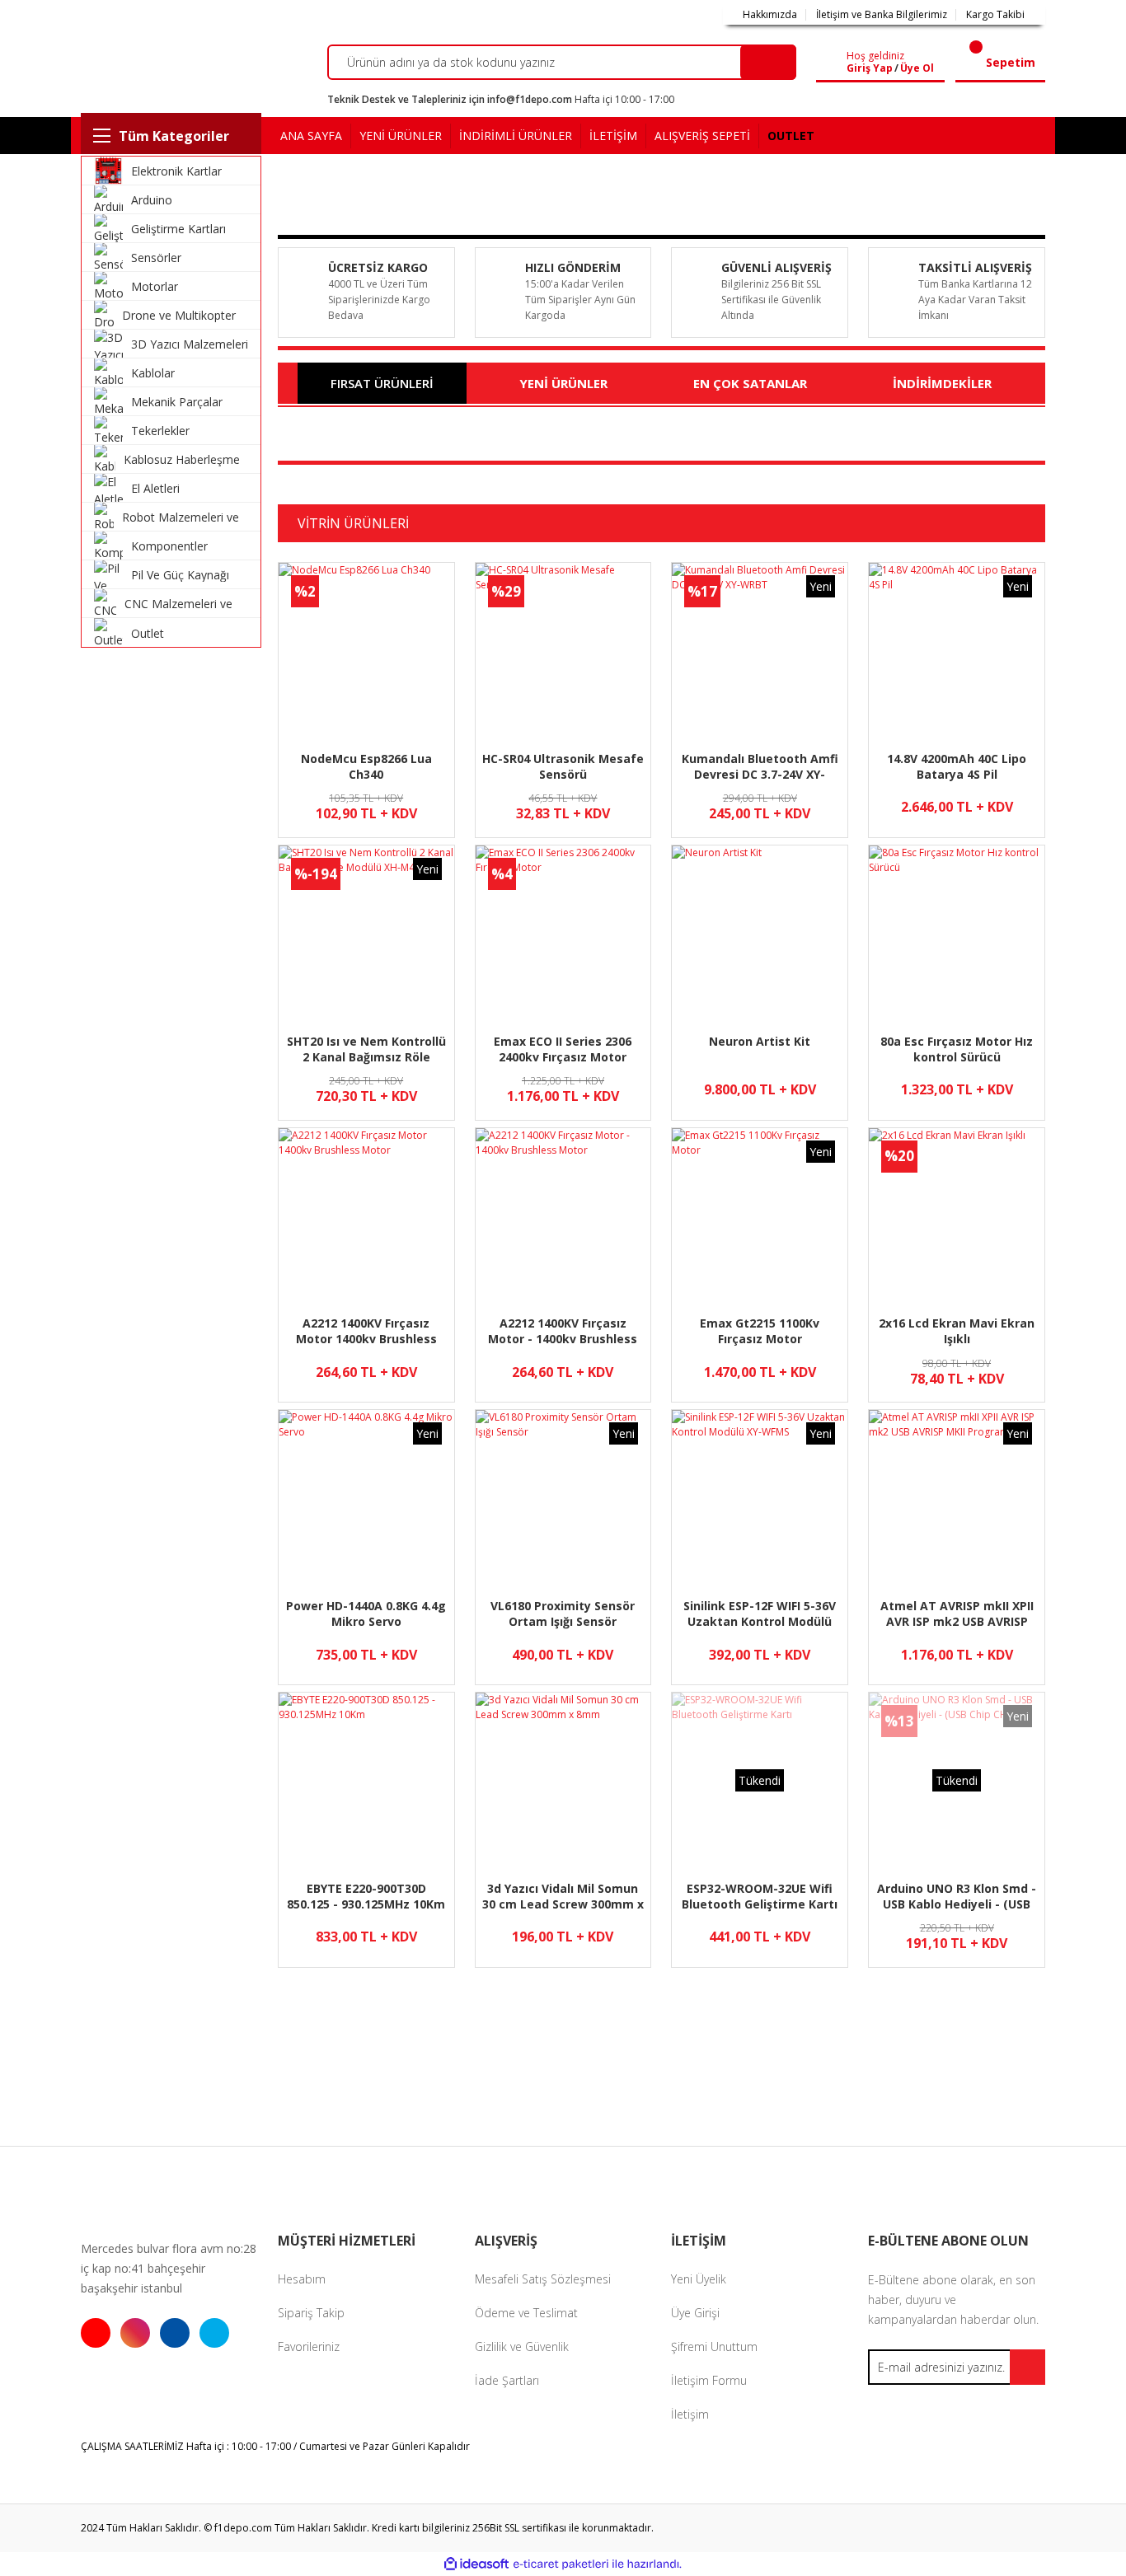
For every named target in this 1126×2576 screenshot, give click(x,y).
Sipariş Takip (311, 2313)
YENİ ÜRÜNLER (401, 136)
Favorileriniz (309, 2347)
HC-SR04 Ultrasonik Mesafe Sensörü (563, 766)
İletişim (690, 2414)
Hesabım (302, 2279)
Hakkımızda (770, 15)
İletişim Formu (709, 2380)
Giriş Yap (870, 68)
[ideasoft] (476, 2564)
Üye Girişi (695, 2313)
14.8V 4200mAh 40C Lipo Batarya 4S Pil (957, 766)
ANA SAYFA (311, 136)
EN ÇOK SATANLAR (750, 383)
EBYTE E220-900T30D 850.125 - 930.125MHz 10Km (366, 1896)
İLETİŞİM (613, 136)
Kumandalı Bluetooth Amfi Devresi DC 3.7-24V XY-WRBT (760, 767)
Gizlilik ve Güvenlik (522, 2347)
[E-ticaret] (561, 2564)
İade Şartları (507, 2380)
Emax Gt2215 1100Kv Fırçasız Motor (760, 1331)
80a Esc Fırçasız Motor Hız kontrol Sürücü (957, 1049)
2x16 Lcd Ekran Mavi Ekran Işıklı (957, 1331)
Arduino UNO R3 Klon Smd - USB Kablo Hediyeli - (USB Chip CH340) (957, 1897)
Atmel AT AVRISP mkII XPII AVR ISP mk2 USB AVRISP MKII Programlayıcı (957, 1614)
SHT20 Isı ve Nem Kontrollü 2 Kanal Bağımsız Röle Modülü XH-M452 (366, 1049)
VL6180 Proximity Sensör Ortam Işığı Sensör (563, 1614)
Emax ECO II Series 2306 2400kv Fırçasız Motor (563, 1049)
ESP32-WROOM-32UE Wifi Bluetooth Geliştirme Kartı (760, 1896)
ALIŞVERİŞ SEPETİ (702, 136)
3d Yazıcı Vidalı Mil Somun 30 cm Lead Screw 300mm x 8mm (563, 1897)
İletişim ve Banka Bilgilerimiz (882, 15)
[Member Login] (835, 63)
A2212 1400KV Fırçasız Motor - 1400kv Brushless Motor (563, 1331)
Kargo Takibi (995, 15)
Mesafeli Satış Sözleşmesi (543, 2279)
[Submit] (1027, 2367)
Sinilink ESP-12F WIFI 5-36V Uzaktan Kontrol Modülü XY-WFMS (760, 1614)
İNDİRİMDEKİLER (942, 383)
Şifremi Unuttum (714, 2347)
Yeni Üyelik (699, 2279)
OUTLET (791, 136)
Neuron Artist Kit (760, 1041)
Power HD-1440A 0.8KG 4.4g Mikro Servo (366, 1614)
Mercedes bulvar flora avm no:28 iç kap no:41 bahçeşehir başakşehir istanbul (169, 2268)
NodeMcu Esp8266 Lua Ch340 (366, 766)
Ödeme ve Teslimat (526, 2313)
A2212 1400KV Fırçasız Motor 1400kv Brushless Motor (366, 1331)
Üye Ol (917, 68)
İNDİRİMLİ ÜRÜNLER (516, 136)
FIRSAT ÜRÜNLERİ (382, 383)
